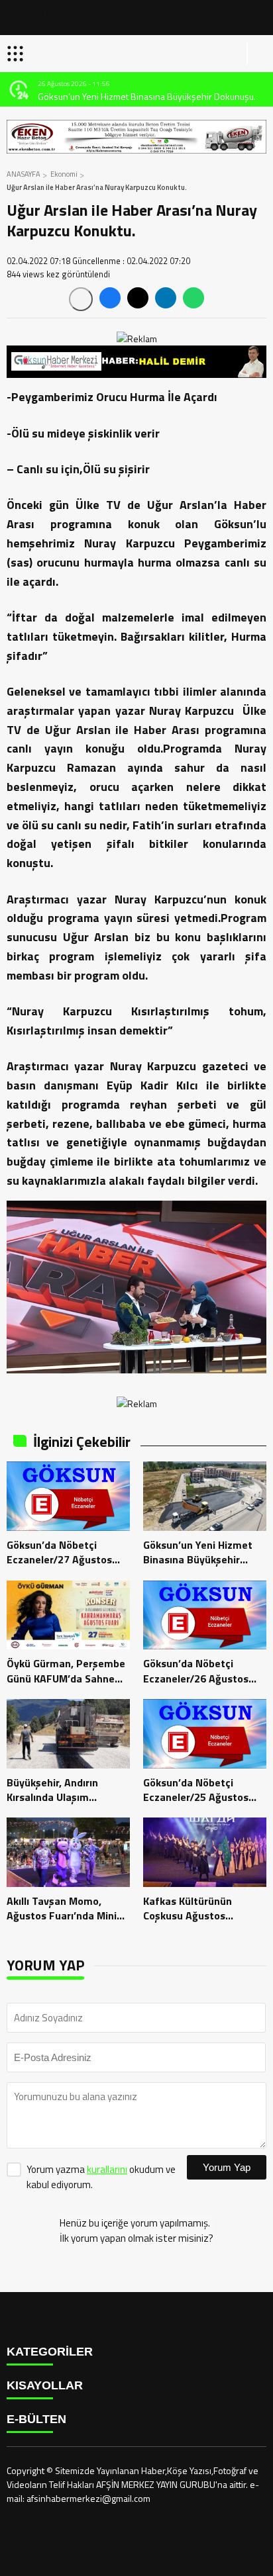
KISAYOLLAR (45, 2385)
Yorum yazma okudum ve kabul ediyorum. (101, 2177)
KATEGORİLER (50, 2352)
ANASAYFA (24, 174)
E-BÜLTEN (36, 2419)
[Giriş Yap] (257, 54)
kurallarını (107, 2169)
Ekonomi (64, 174)
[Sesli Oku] (81, 299)
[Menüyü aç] (17, 54)
